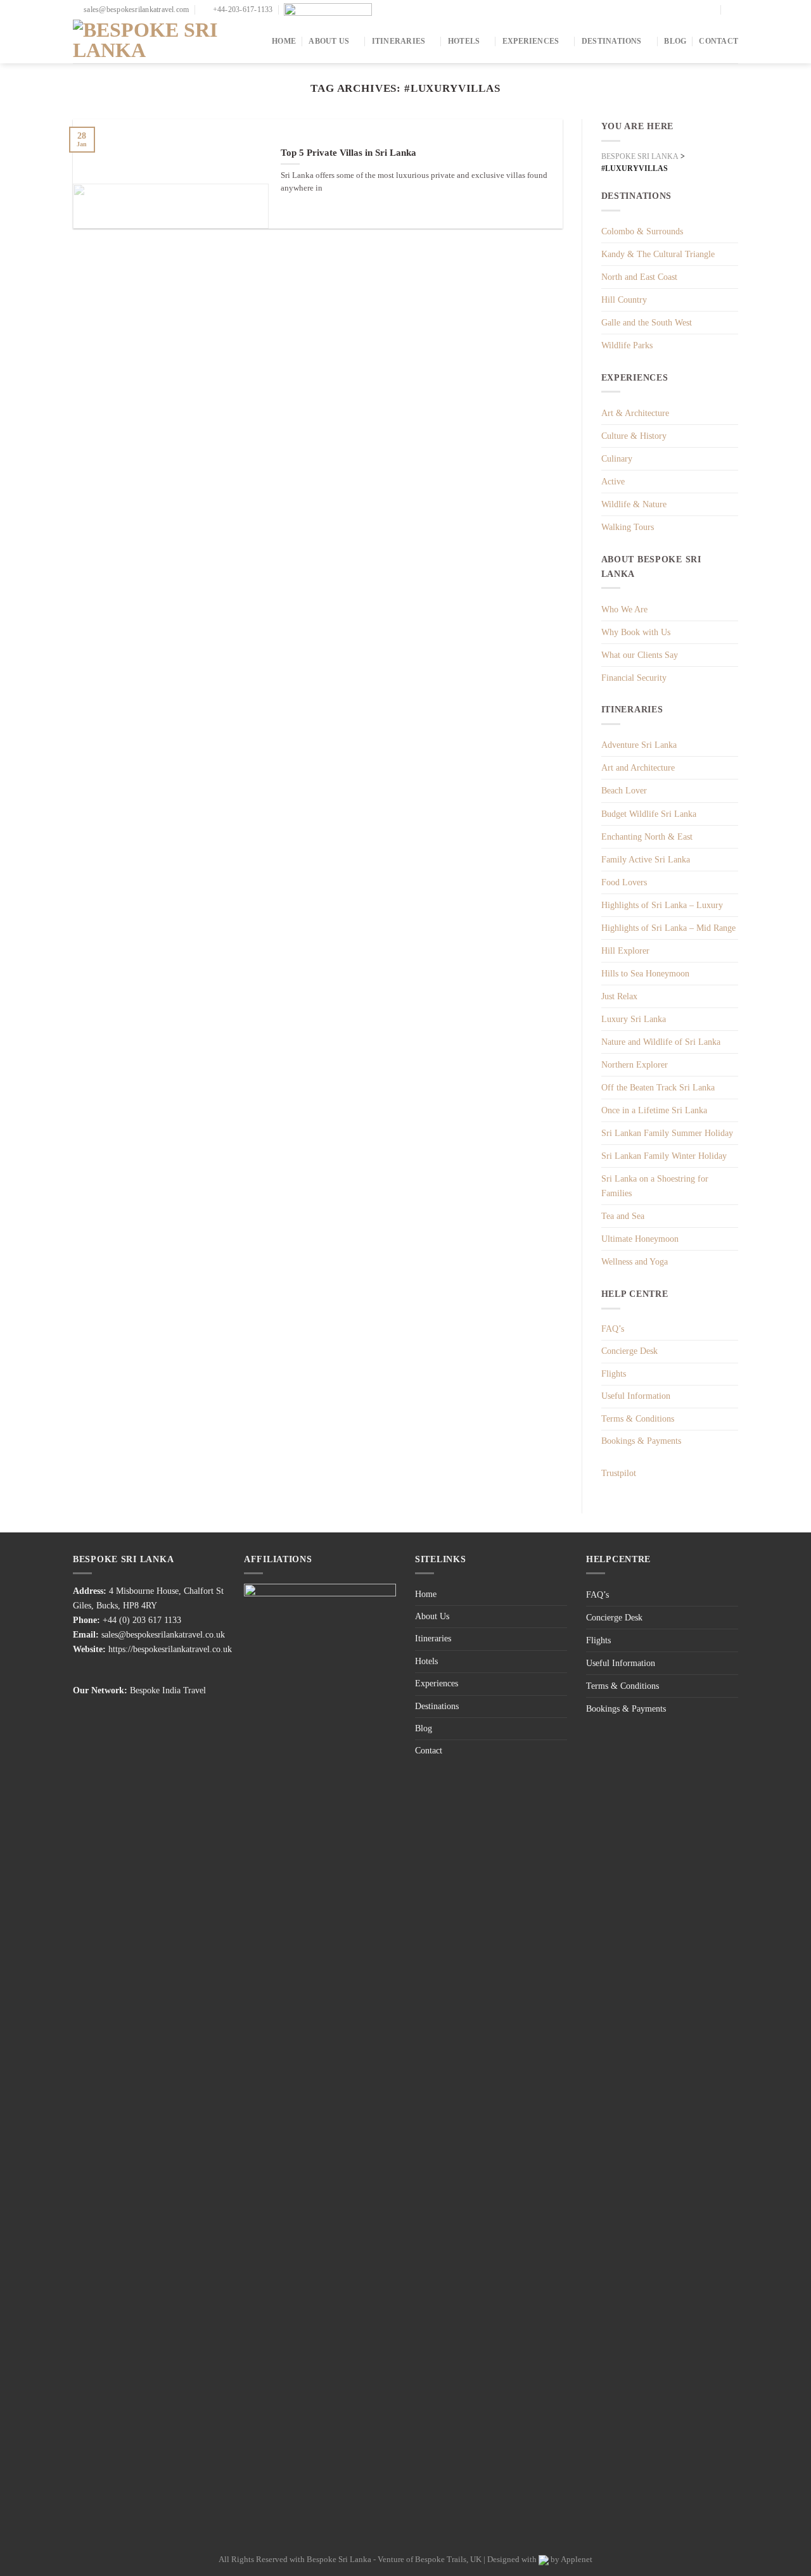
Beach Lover (624, 790)
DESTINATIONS (612, 41)
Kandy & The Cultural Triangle (658, 254)
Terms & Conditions (638, 1419)
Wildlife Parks (627, 345)
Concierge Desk (629, 1351)
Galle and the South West (647, 322)
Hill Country (624, 300)
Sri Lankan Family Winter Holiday (664, 1156)
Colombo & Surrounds (642, 231)
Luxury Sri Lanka (634, 1019)
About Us (432, 1616)
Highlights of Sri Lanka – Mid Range (668, 928)
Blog (424, 1728)
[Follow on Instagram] (711, 9)
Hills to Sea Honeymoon (645, 973)
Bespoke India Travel (168, 1690)
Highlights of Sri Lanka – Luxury (662, 905)
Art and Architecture (638, 767)
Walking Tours (628, 527)
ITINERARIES (399, 41)
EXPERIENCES (531, 41)
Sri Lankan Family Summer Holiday (667, 1133)
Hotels (426, 1661)
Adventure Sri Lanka (639, 745)
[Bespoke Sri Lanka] (158, 41)
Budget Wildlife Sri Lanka (649, 814)
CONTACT (718, 41)
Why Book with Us (636, 632)
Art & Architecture (635, 413)
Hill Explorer (625, 950)
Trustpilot (619, 1473)
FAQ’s (613, 1329)
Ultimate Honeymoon (640, 1239)
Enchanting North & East (647, 837)
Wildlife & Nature (634, 504)
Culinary (617, 458)
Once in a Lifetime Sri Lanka (654, 1110)
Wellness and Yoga (635, 1261)
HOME (284, 41)
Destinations (437, 1706)
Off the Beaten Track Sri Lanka (658, 1087)
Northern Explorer (635, 1064)
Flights (614, 1374)
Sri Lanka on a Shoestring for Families (655, 1186)
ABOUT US (329, 41)
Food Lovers (624, 882)
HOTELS (464, 41)
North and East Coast (639, 277)
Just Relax (619, 996)
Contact (429, 1751)
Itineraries (433, 1638)
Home (426, 1594)
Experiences (437, 1683)
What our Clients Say (640, 655)
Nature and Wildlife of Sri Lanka (661, 1042)
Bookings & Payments (641, 1441)
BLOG (675, 41)
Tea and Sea (623, 1216)
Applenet (577, 2559)
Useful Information (636, 1396)
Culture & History (634, 436)
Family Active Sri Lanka (646, 859)
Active (613, 481)
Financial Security (634, 678)
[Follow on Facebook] (700, 9)
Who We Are (624, 609)
